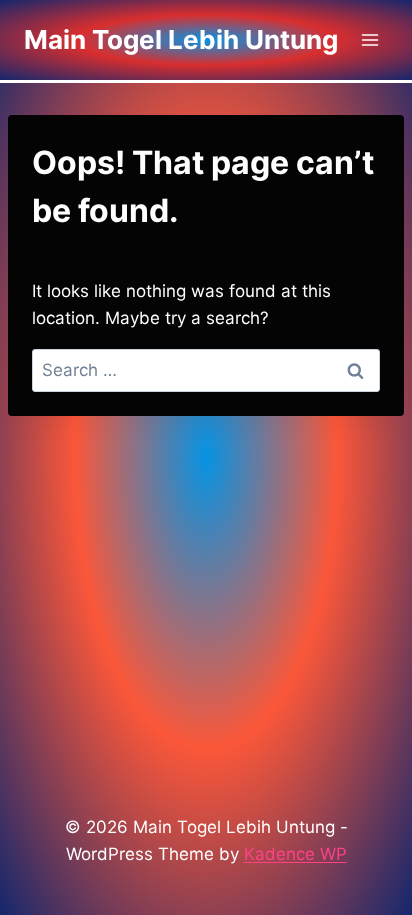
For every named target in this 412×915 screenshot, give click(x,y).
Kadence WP (295, 854)
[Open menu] (369, 39)
